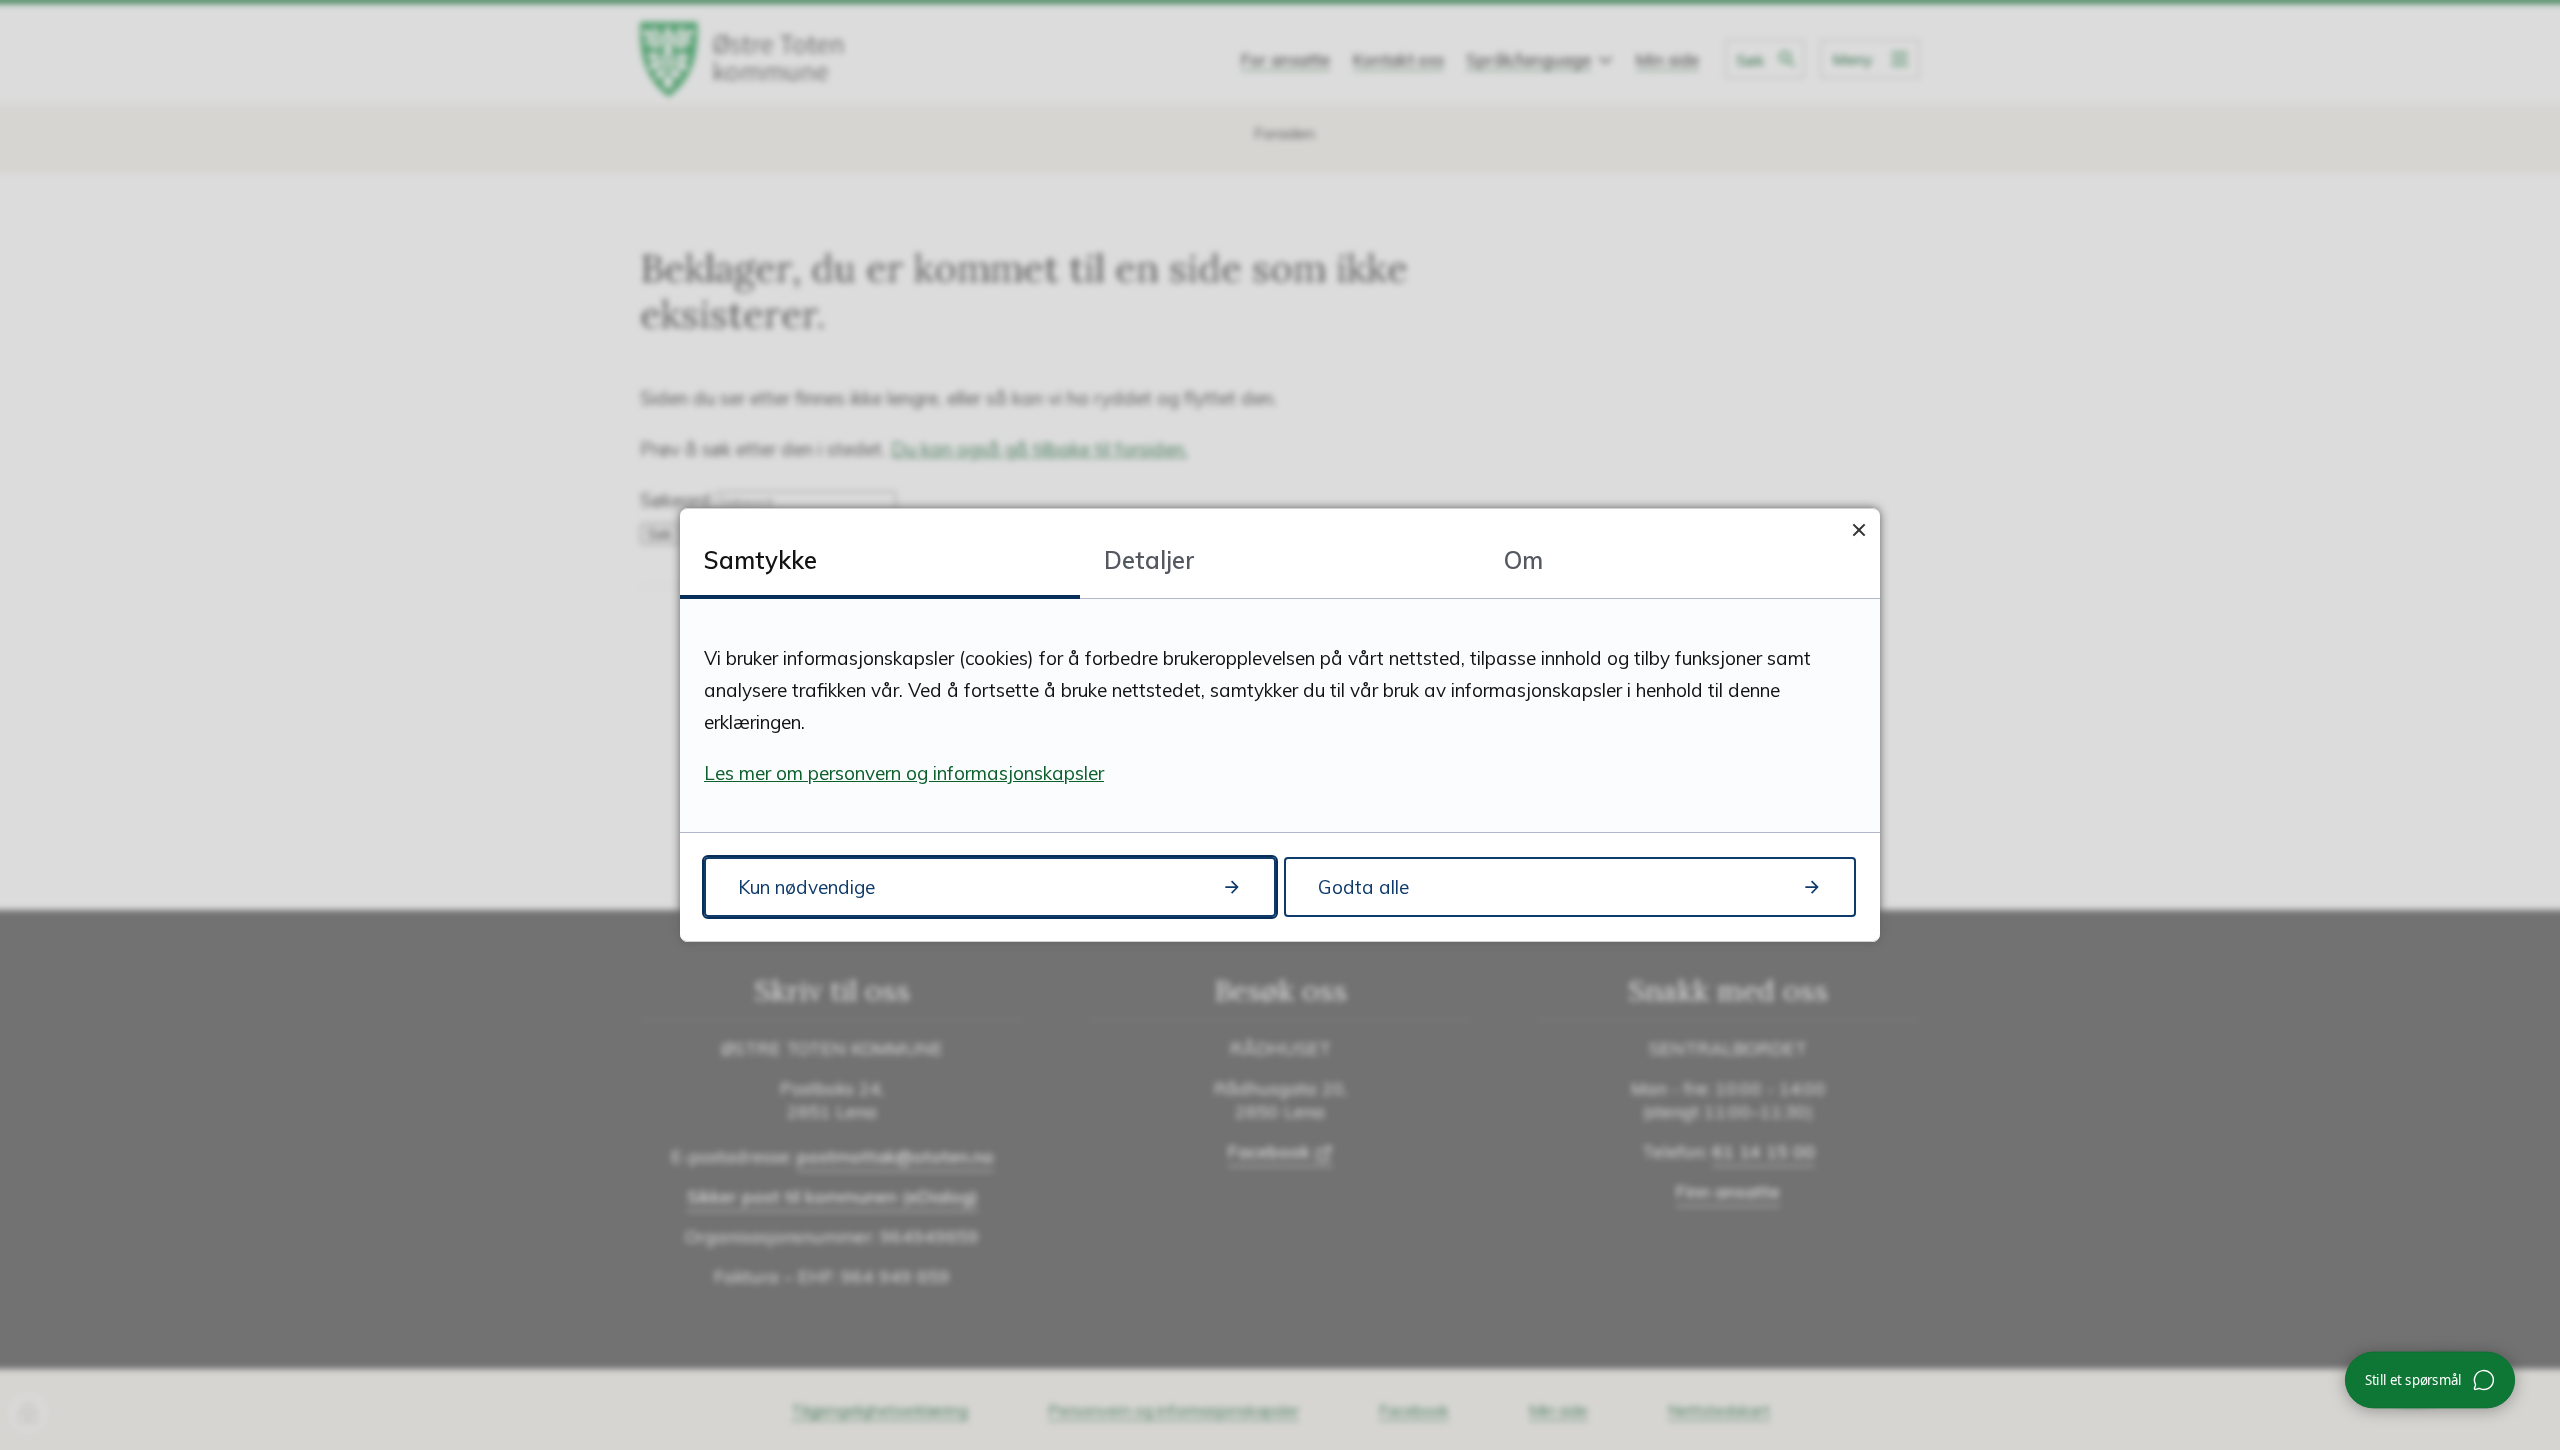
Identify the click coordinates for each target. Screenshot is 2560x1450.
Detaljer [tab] (1149, 560)
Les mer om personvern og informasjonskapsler (904, 773)
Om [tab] (1523, 560)
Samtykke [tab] (760, 560)
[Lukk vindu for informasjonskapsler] (1858, 529)
